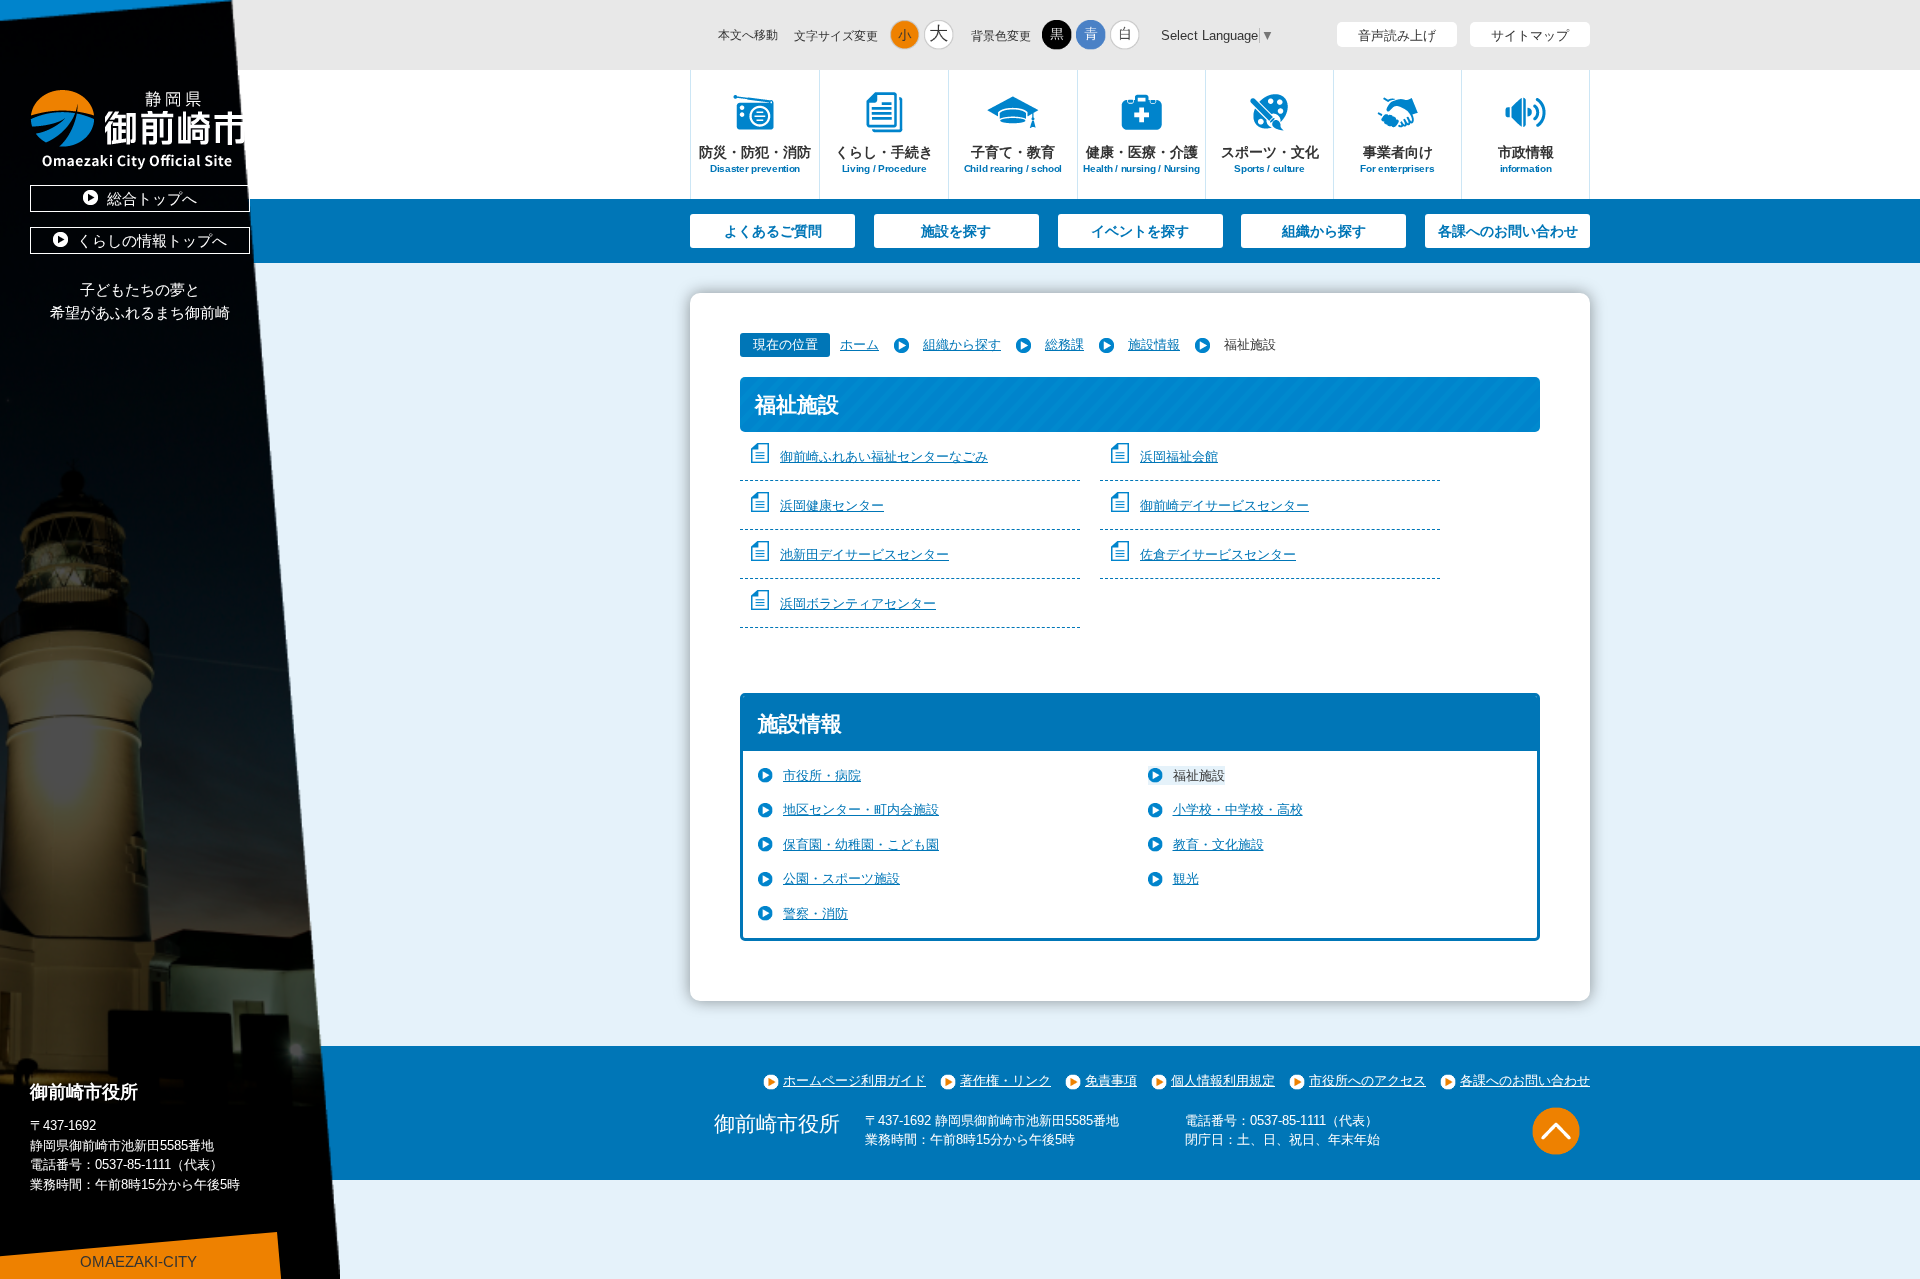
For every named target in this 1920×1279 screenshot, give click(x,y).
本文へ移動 (748, 35)
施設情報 (1154, 344)
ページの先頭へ (1556, 1131)
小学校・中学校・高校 (1238, 809)
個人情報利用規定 (1223, 1080)
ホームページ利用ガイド (854, 1080)
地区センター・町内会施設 (861, 809)
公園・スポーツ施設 (841, 878)
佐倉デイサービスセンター (1218, 554)
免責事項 (1111, 1080)
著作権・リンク (1005, 1080)
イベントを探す (1140, 231)
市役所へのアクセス (1367, 1080)
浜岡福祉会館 (1179, 456)
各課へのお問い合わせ (1508, 231)
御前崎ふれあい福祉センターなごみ (884, 456)
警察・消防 (815, 913)
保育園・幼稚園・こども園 (861, 844)
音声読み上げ (1397, 35)
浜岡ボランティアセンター (858, 603)
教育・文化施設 (1218, 844)
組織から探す (1324, 231)
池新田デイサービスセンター (864, 554)
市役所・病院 (822, 775)
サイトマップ (1530, 35)
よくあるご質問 (773, 231)
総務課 (1064, 344)
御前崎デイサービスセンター (1224, 505)
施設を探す (956, 231)
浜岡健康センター (832, 505)
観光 (1186, 878)
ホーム (859, 344)
